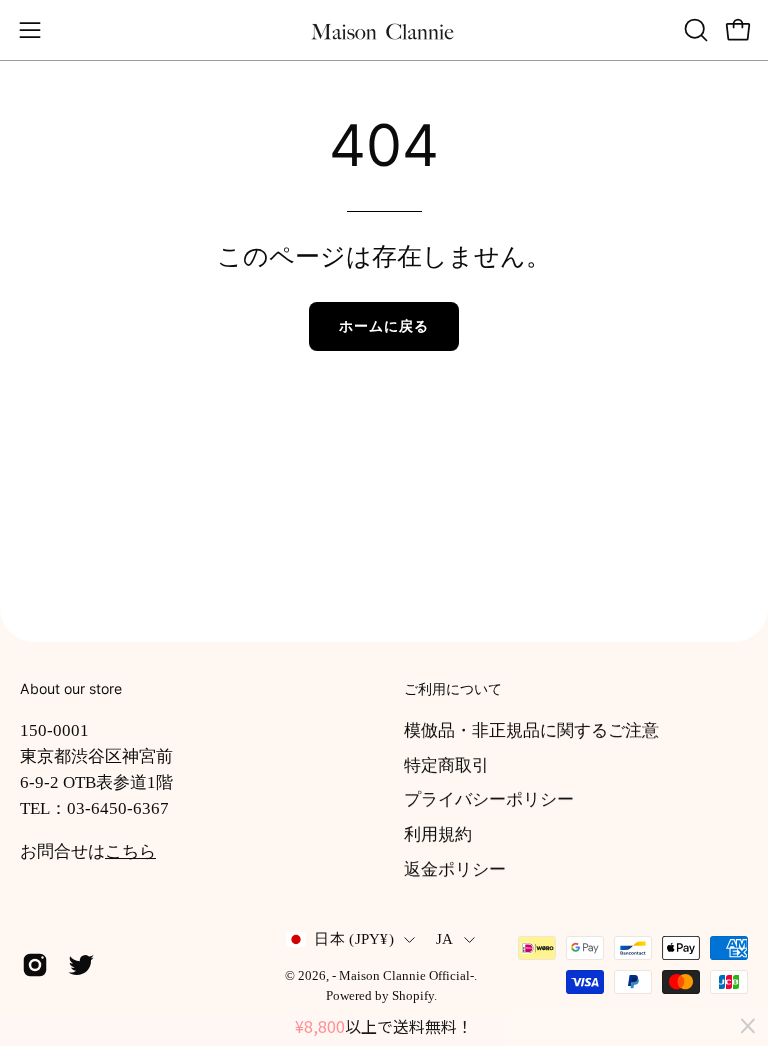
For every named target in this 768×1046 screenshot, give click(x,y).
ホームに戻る (384, 326)
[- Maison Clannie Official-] (384, 30)
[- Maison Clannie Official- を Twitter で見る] (81, 965)
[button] (694, 30)
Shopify (413, 996)
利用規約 (438, 833)
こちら (130, 851)
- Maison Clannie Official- (403, 976)
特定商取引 (446, 764)
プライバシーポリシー (489, 799)
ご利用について (453, 688)
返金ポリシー (455, 868)
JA (445, 939)
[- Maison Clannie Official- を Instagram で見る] (35, 965)
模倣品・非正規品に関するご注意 (531, 730)
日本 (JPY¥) (354, 939)
